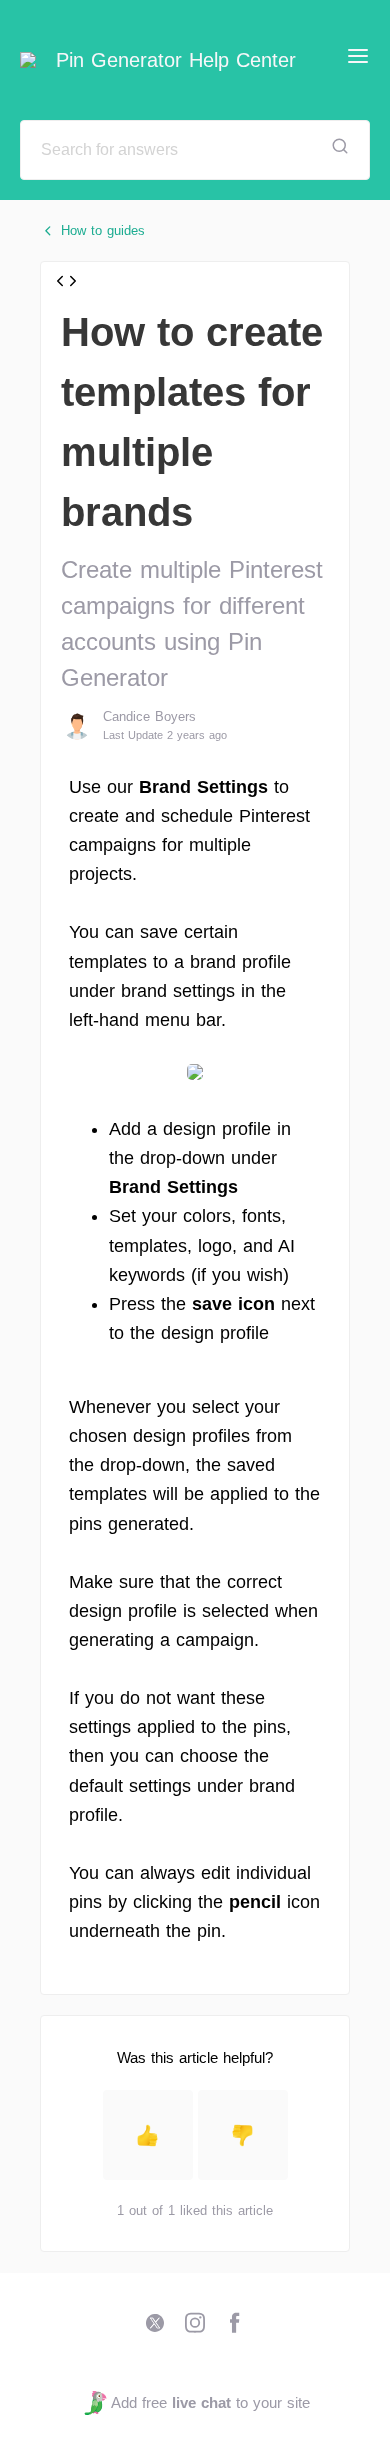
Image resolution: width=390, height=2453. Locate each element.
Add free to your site (210, 2402)
